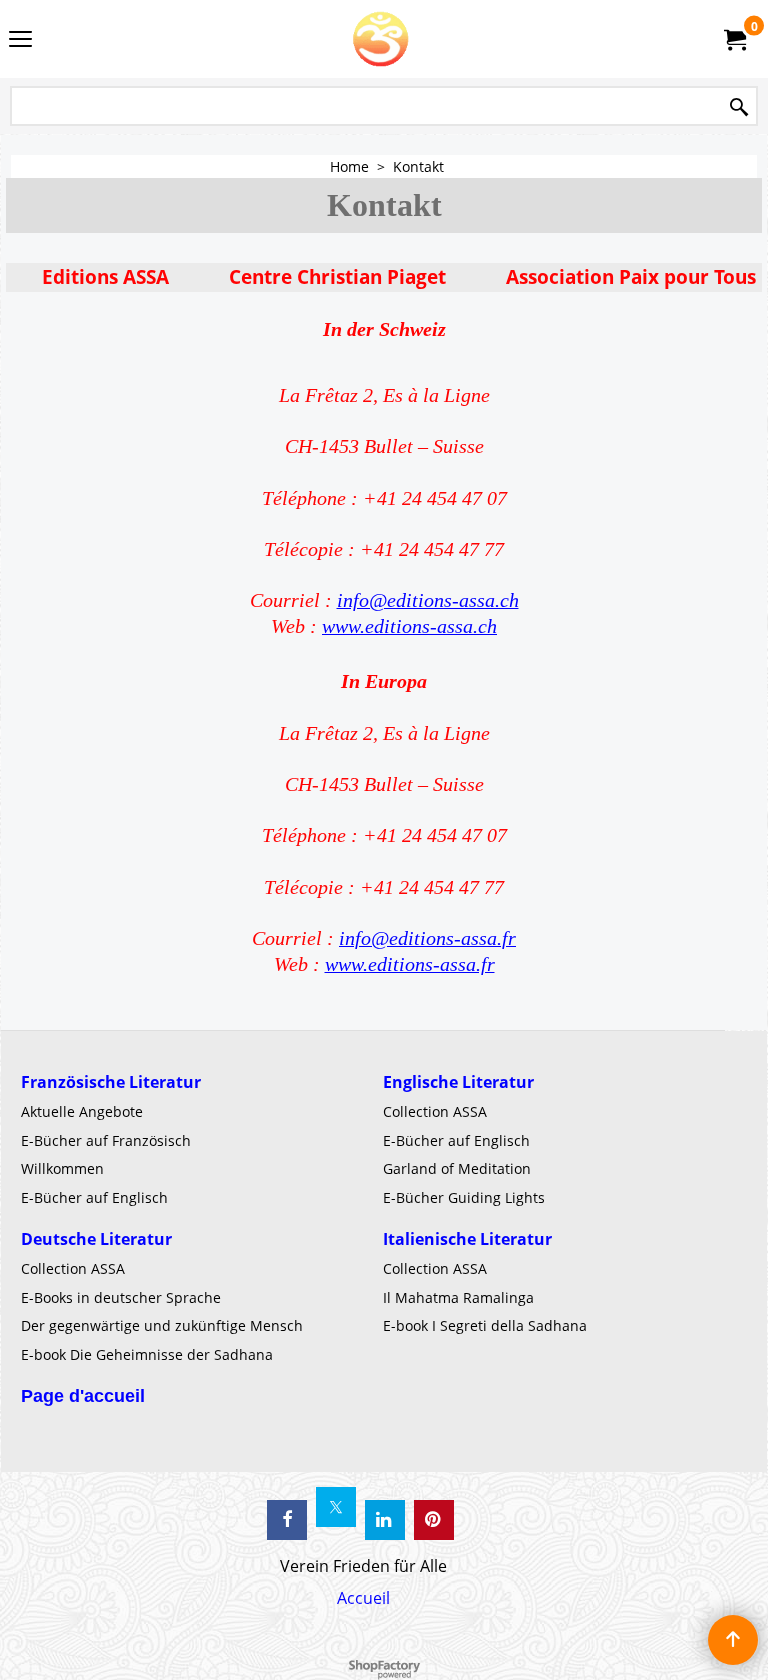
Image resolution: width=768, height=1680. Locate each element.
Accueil (363, 1598)
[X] (336, 1507)
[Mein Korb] (734, 39)
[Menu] (20, 41)
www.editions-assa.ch (409, 626)
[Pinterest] (434, 1520)
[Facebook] (287, 1520)
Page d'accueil (83, 1396)
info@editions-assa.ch (428, 600)
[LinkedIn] (385, 1520)
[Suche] (739, 107)
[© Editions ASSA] (380, 39)
